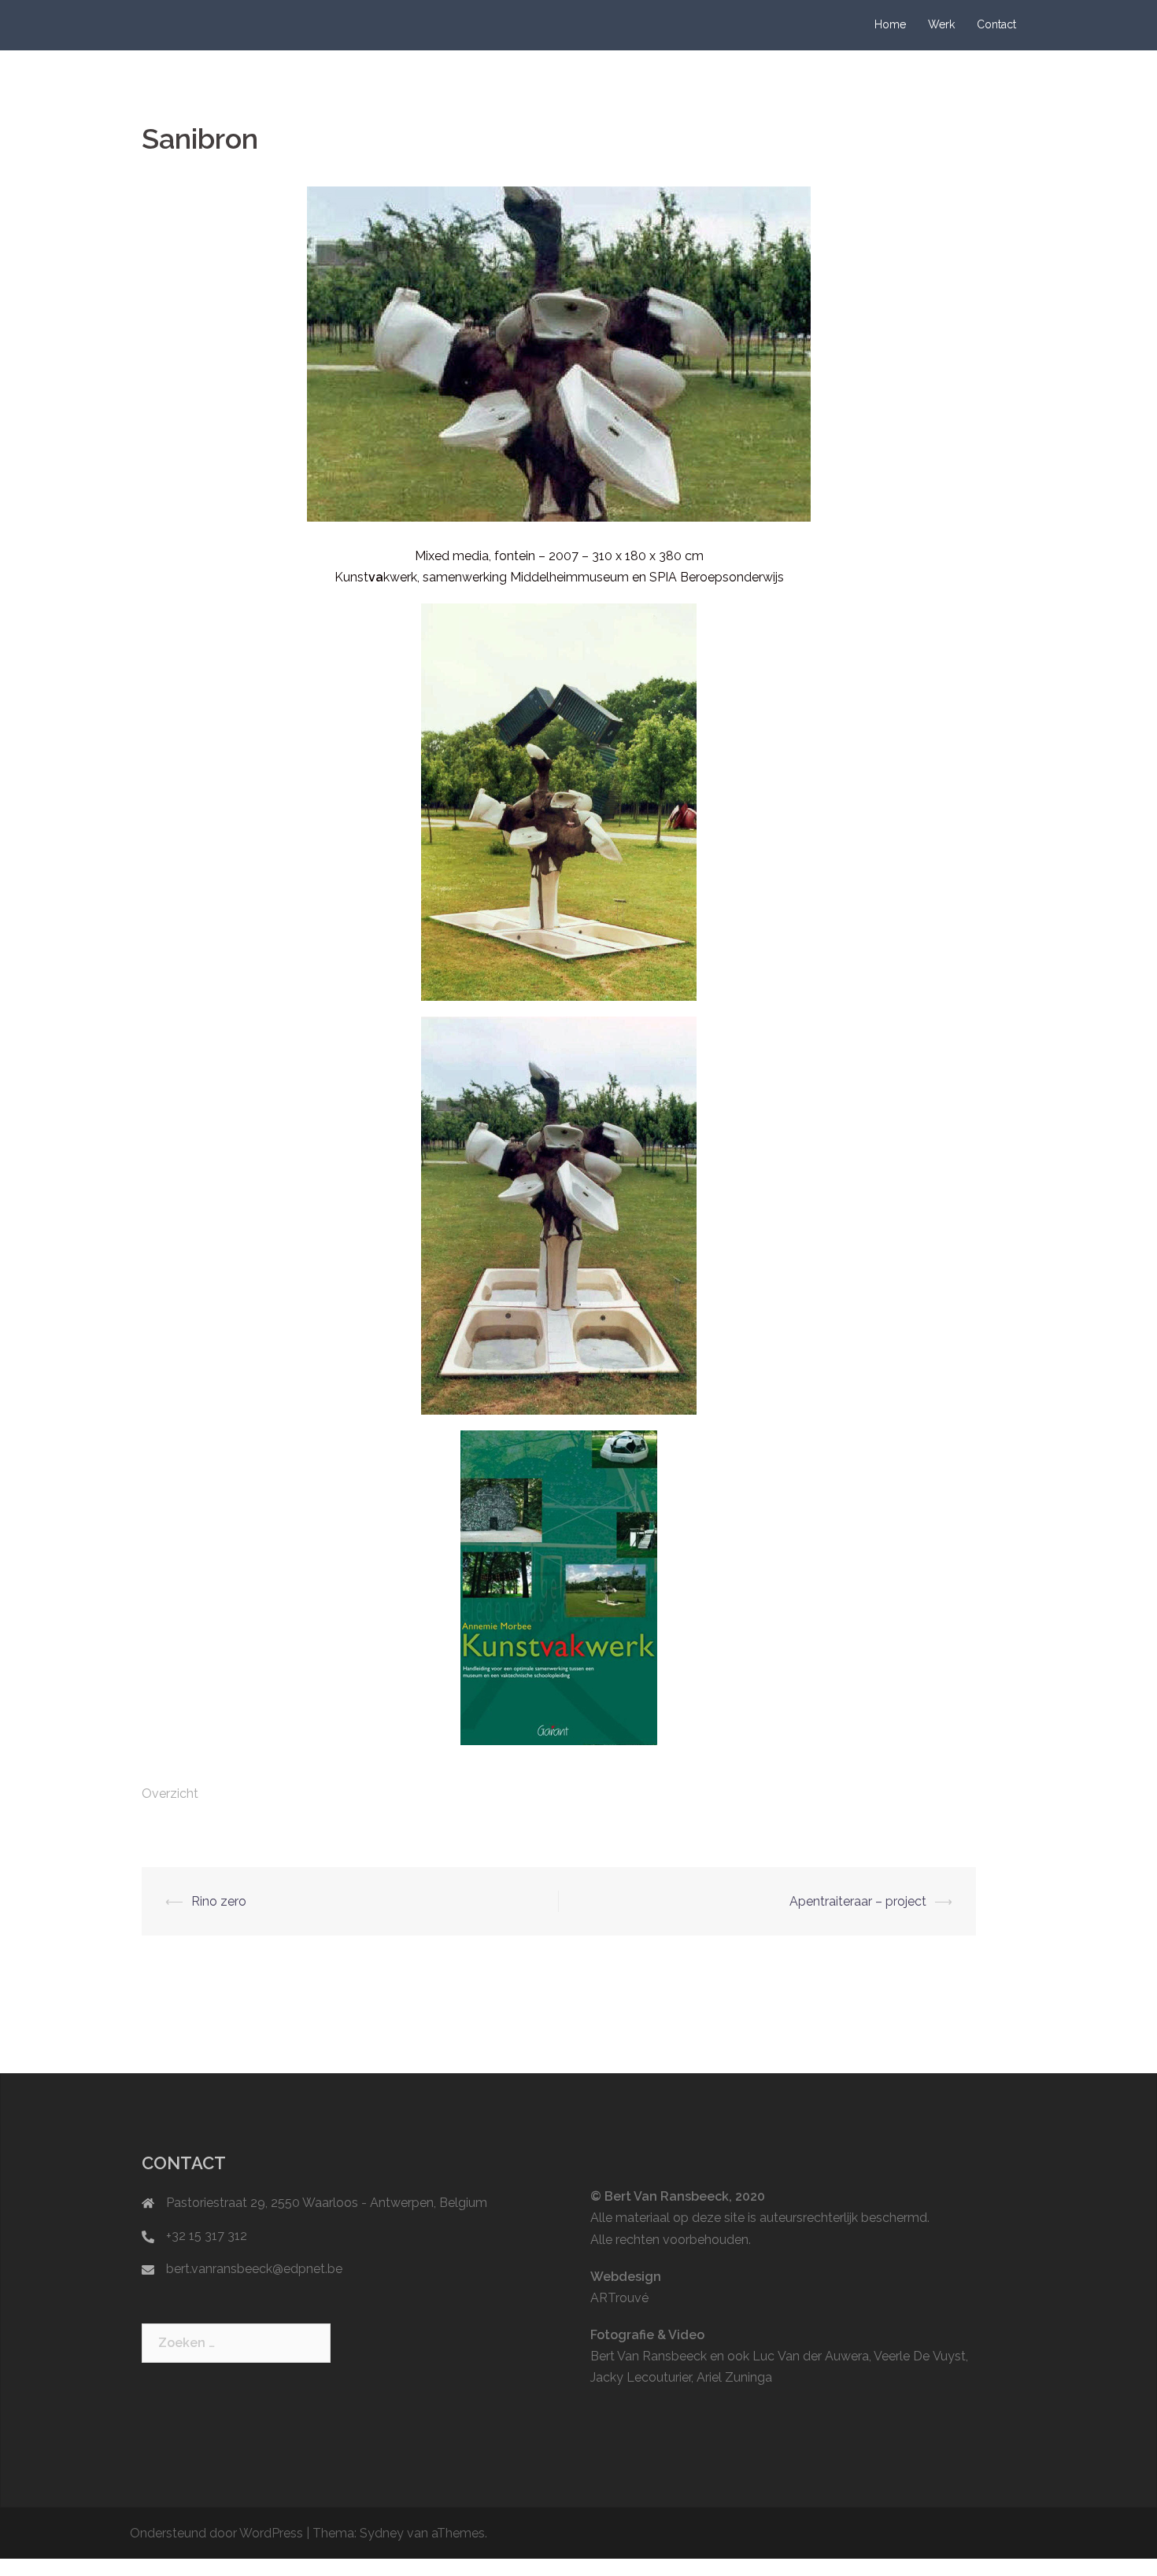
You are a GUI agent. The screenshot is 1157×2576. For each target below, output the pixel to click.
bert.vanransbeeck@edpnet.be (254, 2269)
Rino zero (219, 1901)
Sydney (382, 2533)
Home (890, 24)
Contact (996, 24)
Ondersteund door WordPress (216, 2533)
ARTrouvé (619, 2298)
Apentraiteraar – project (858, 1901)
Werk (941, 24)
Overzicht (170, 1794)
